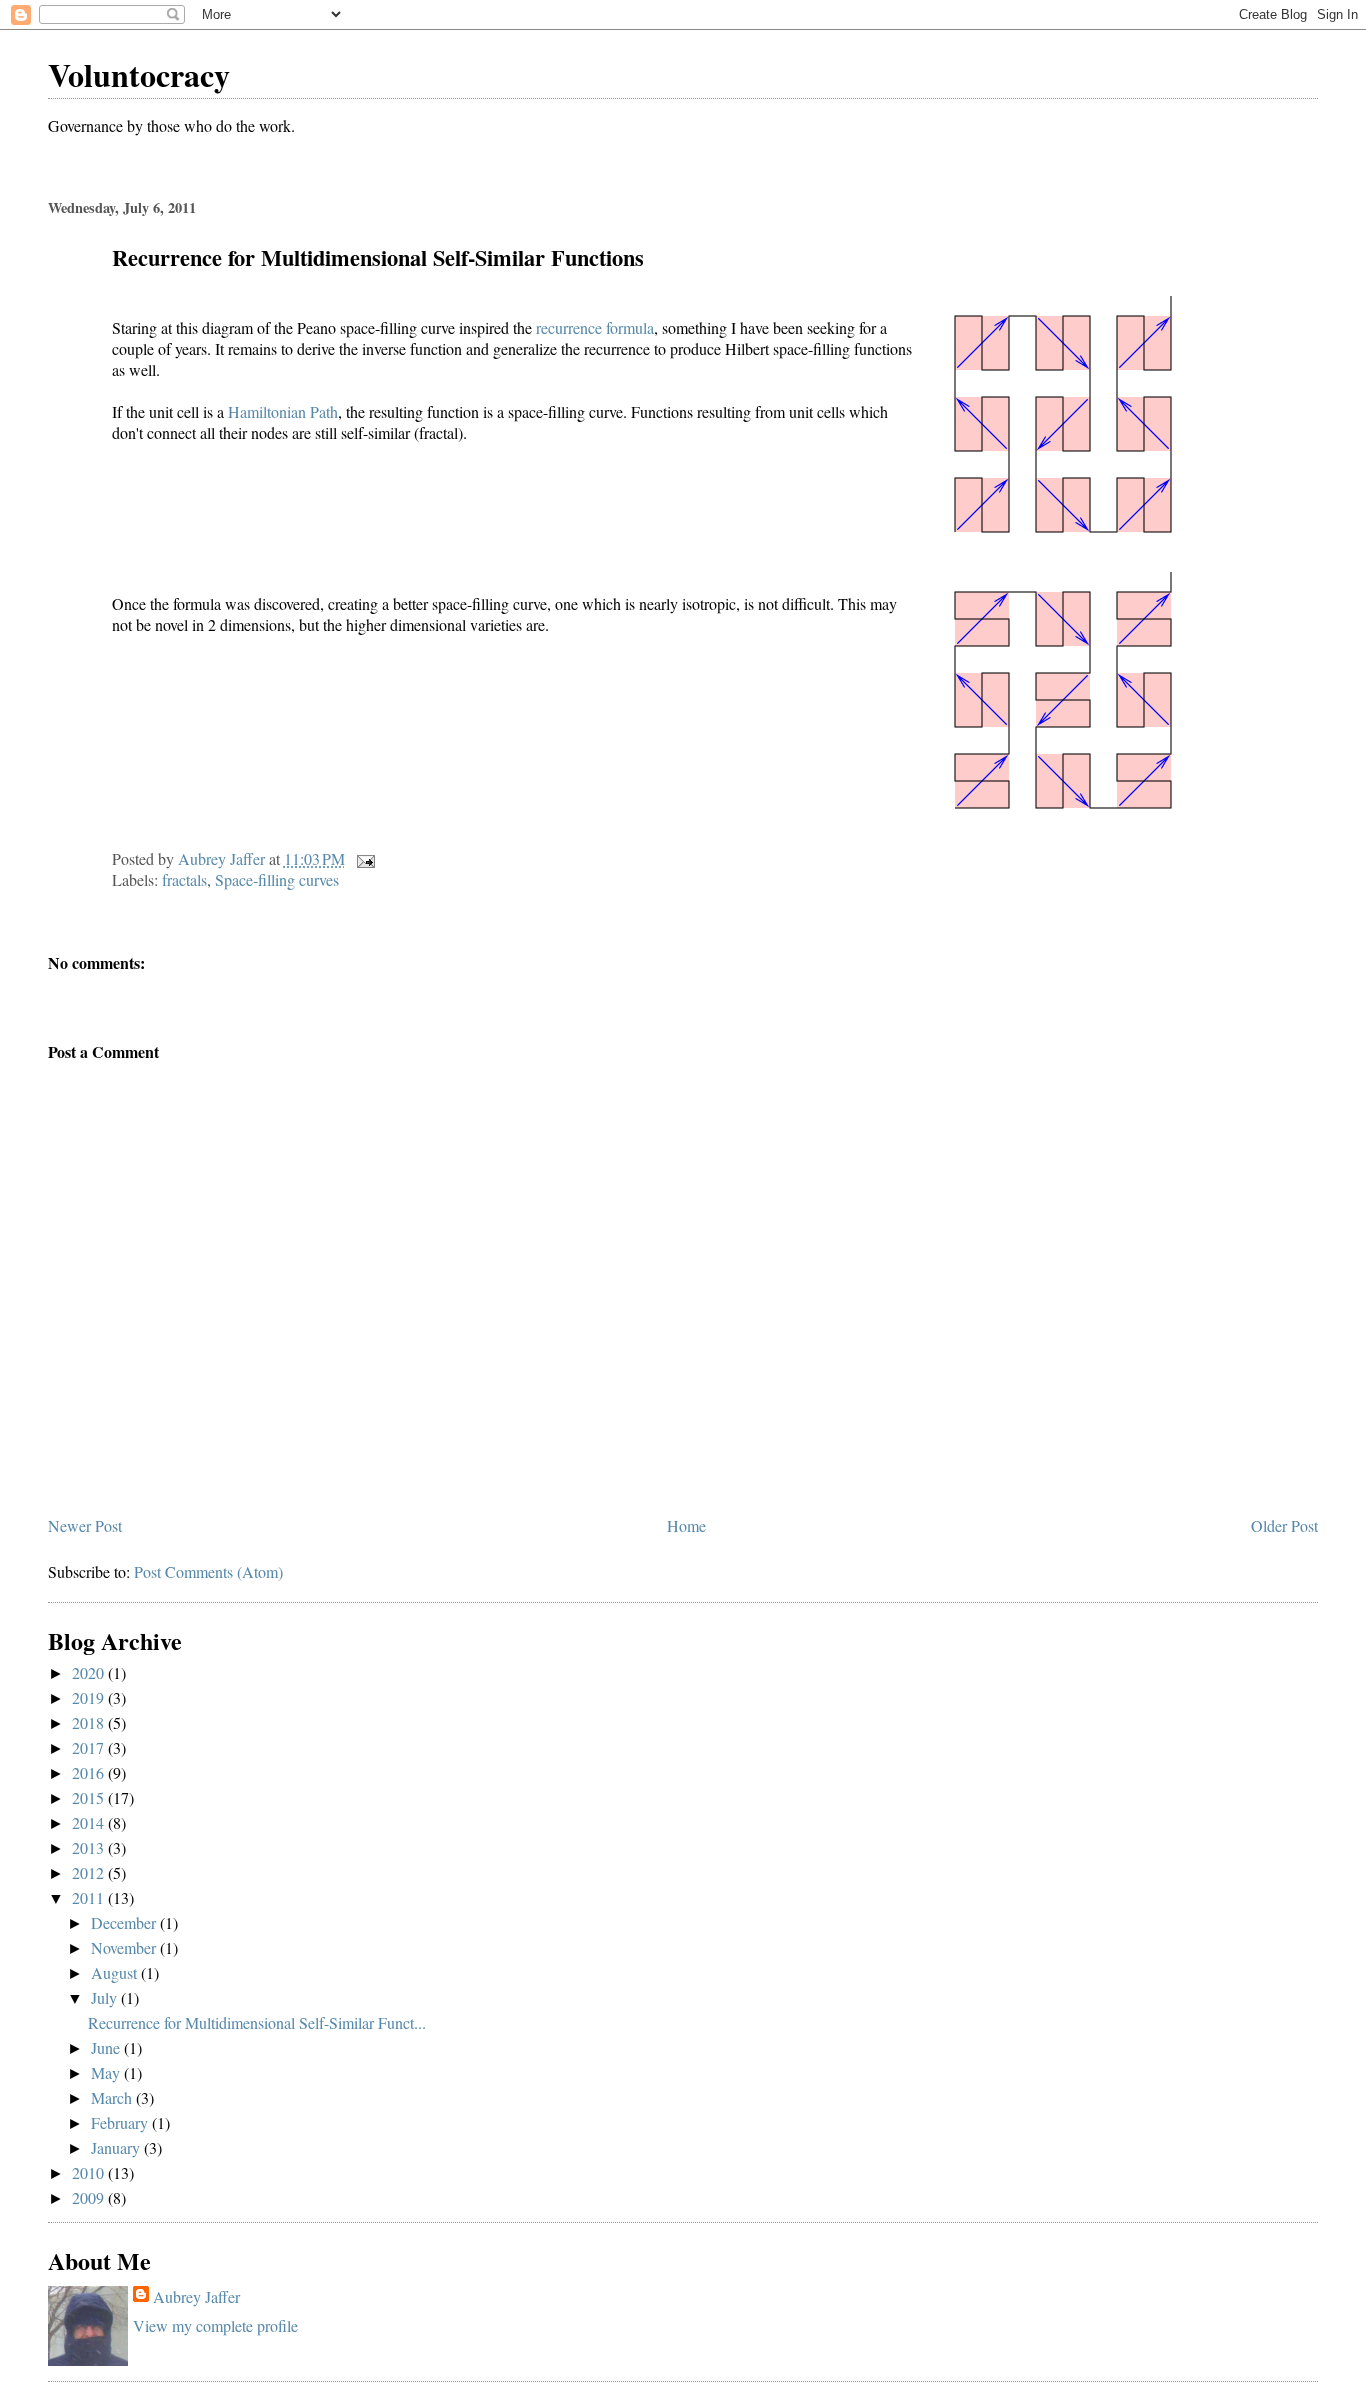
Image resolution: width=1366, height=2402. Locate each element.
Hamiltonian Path (283, 411)
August (116, 1972)
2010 (90, 2172)
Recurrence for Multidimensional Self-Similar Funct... (257, 2022)
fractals (184, 879)
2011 (90, 1897)
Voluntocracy (139, 74)
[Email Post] (364, 858)
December (125, 1922)
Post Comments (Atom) (208, 1571)
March (113, 2097)
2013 (90, 1847)
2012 (90, 1872)
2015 (90, 1797)
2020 (90, 1672)
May (107, 2072)
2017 (90, 1747)
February (121, 2122)
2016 (90, 1772)
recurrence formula (595, 327)
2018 (90, 1722)
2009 (90, 2197)
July (106, 1997)
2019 (90, 1697)
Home (686, 1525)
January (117, 2147)
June (107, 2047)
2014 (90, 1822)
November (125, 1947)
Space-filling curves (277, 879)
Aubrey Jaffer (196, 2296)
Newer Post (85, 1525)
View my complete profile (215, 2325)
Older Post (1284, 1525)
